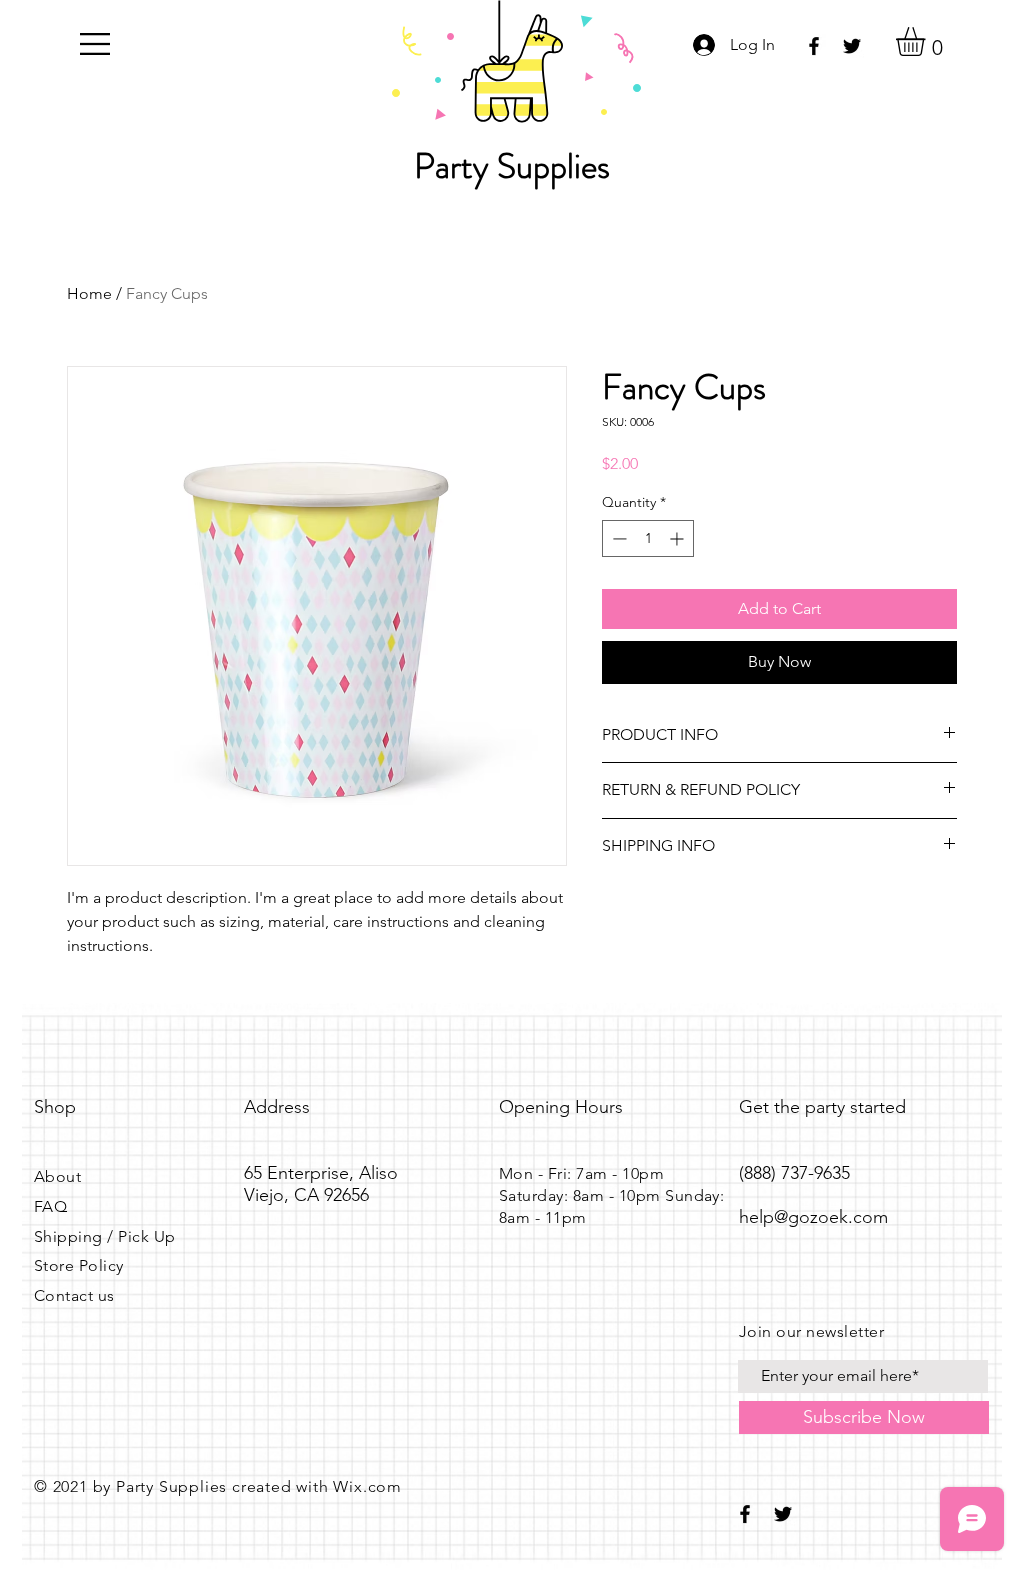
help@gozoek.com (813, 1217)
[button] (95, 44)
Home (89, 293)
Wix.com (367, 1486)
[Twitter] (852, 46)
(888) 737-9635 (794, 1173)
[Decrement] (617, 538)
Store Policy (79, 1265)
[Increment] (678, 538)
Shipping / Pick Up (105, 1236)
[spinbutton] (648, 538)
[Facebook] (814, 46)
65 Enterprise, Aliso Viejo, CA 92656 (321, 1184)
